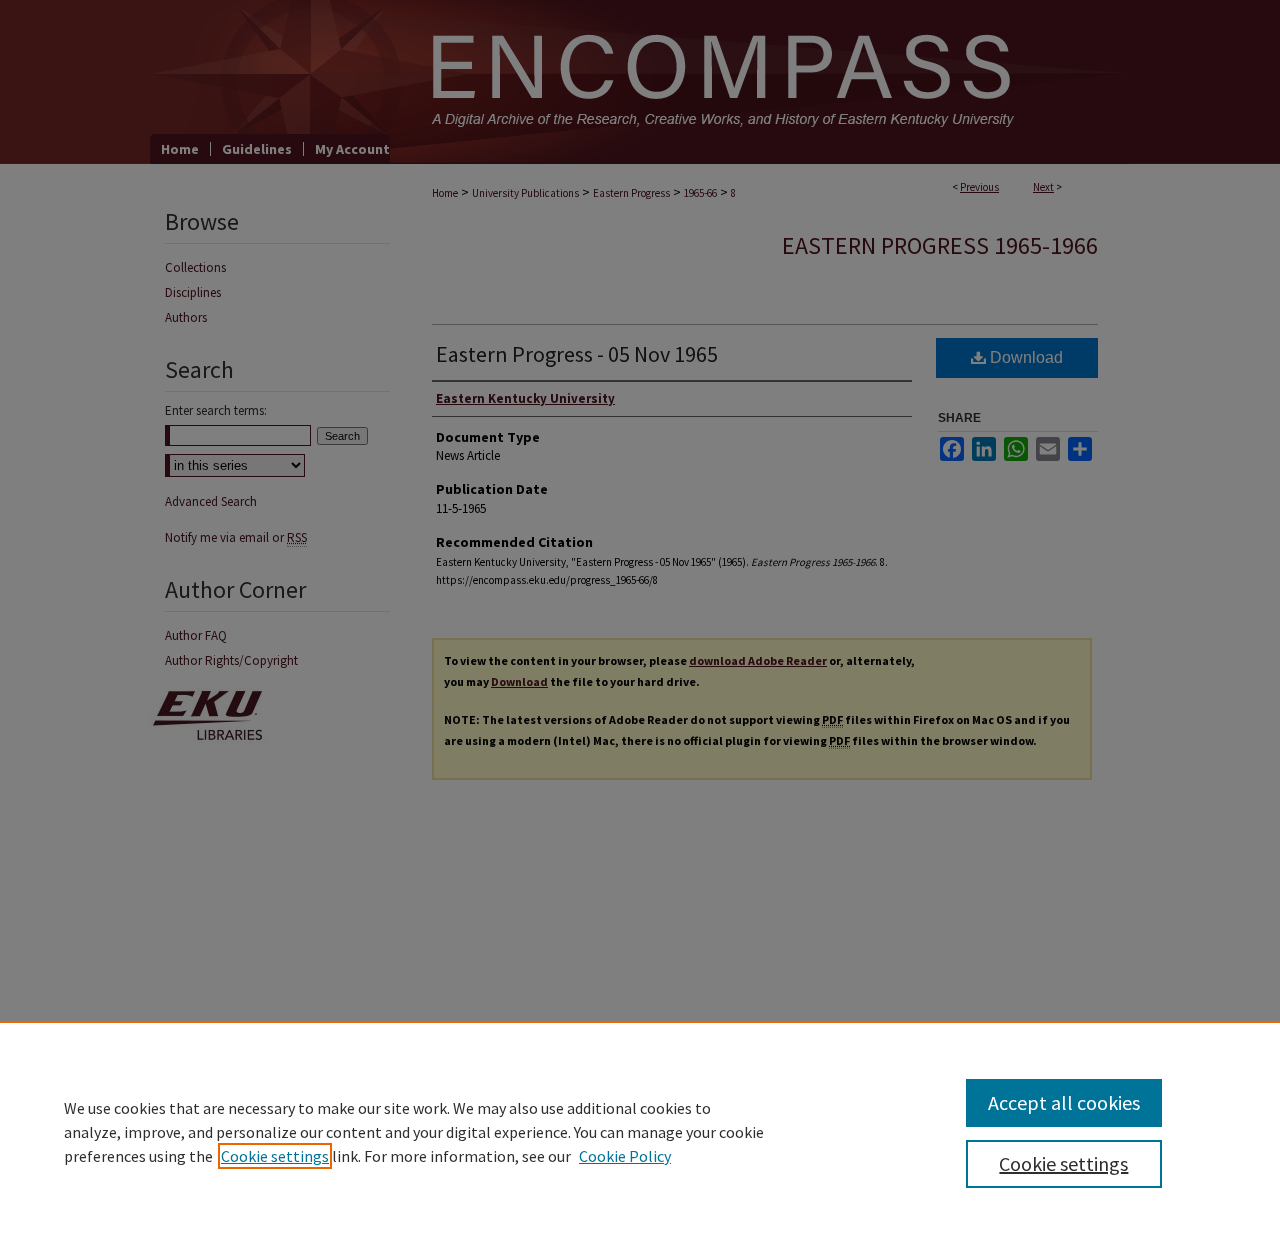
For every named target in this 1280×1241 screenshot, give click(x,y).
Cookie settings (275, 1156)
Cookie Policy (625, 1156)
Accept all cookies (1064, 1102)
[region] (640, 1131)
